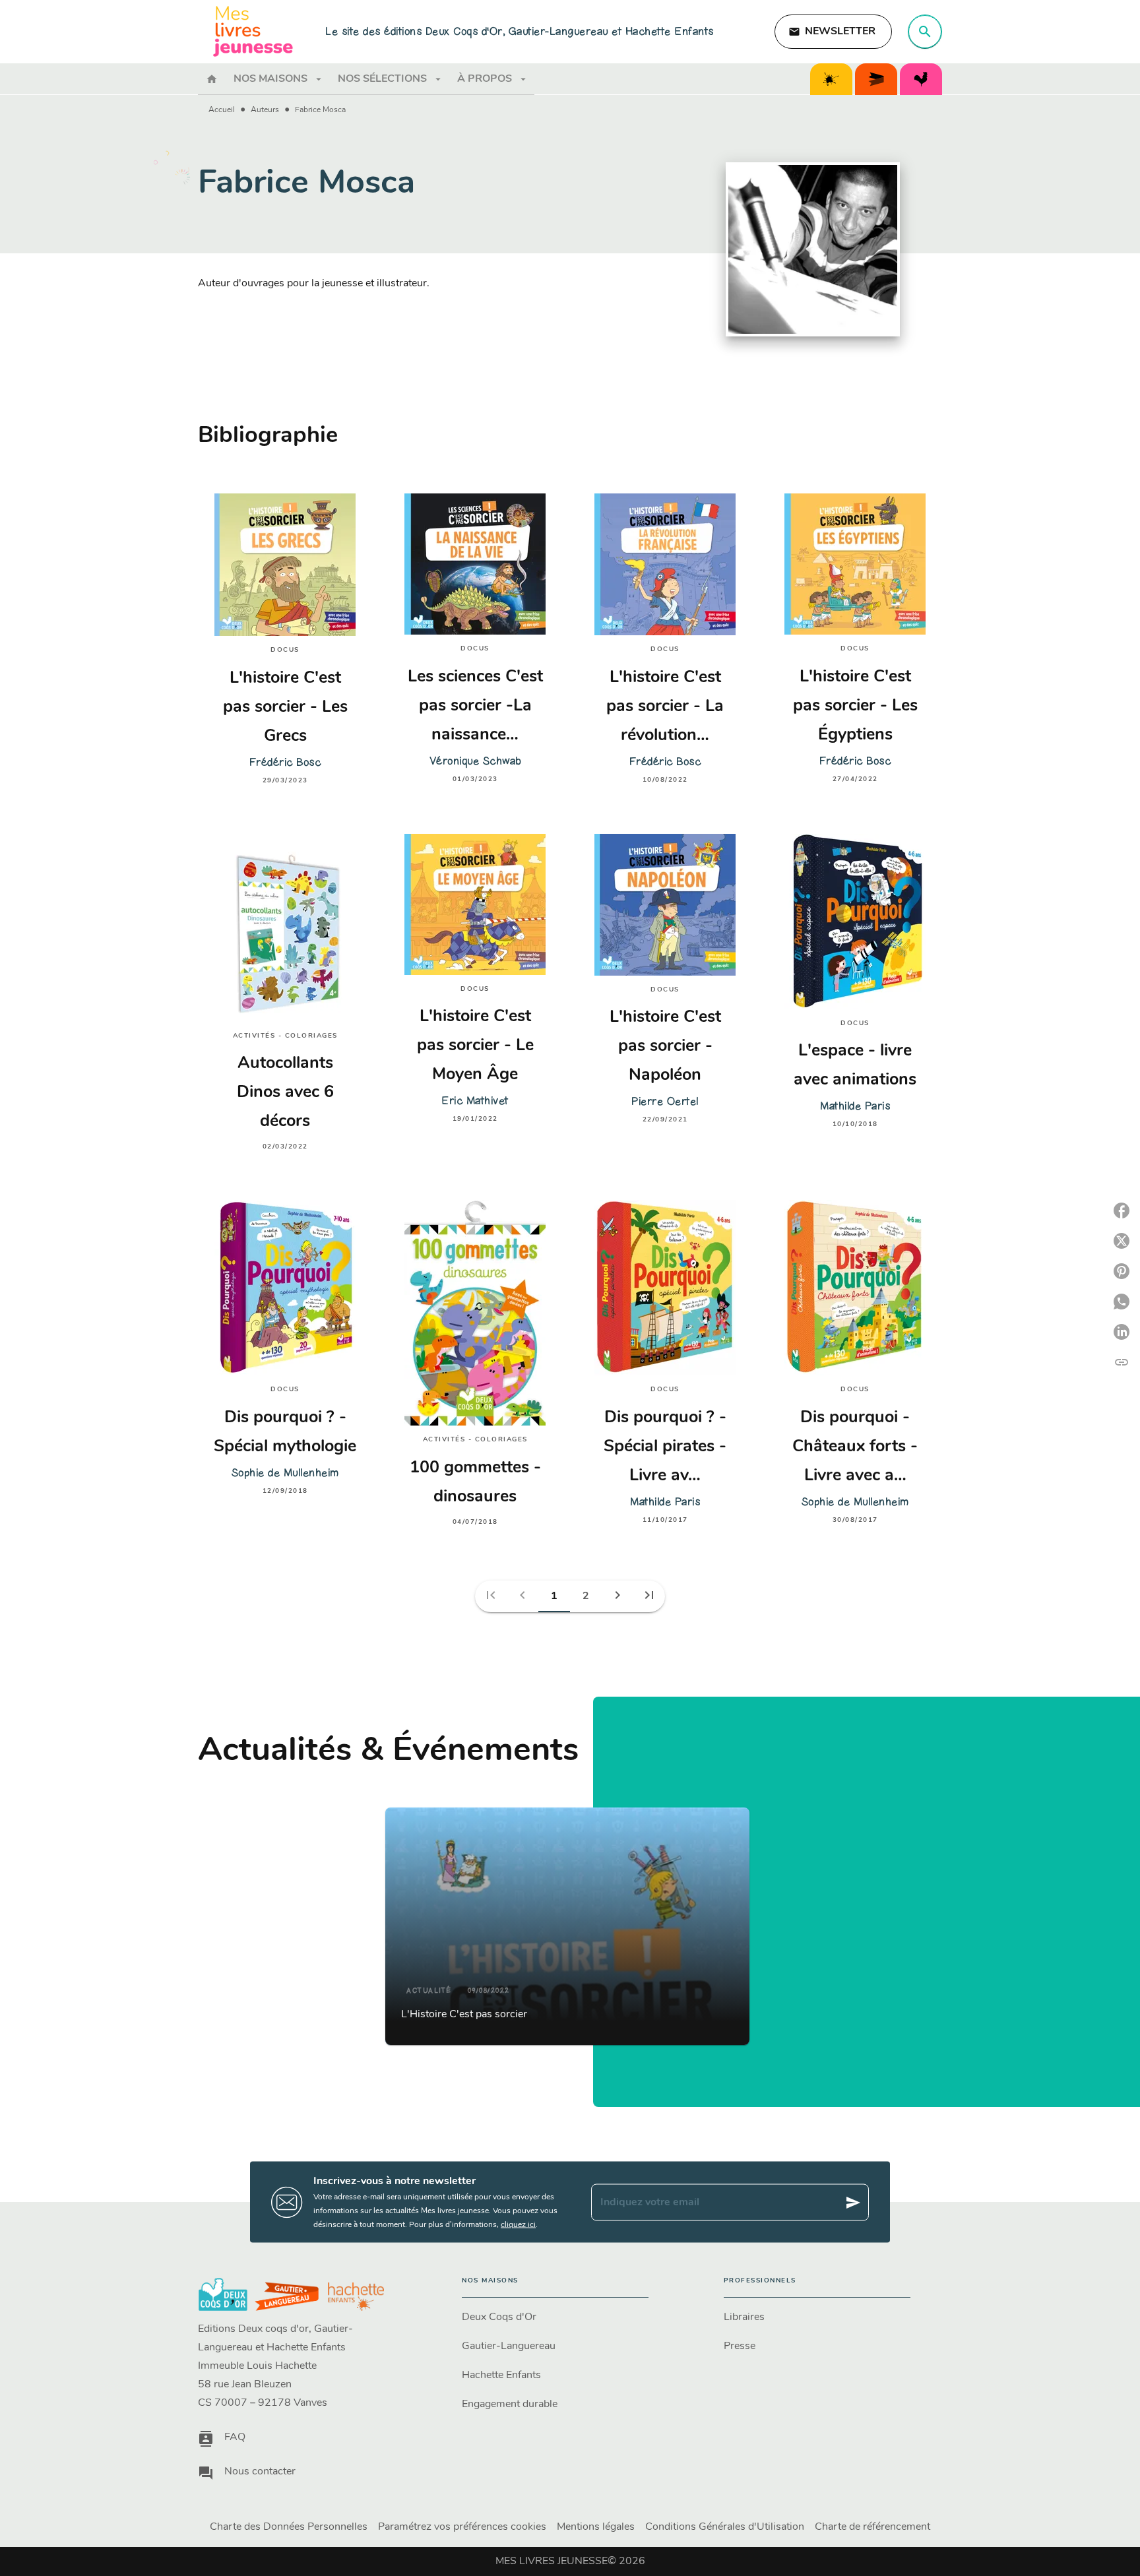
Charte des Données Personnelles (289, 2527)
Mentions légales (596, 2527)
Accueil (222, 110)
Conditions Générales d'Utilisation (725, 2527)
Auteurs (265, 110)
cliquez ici (518, 2225)
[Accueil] (253, 31)
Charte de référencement (872, 2527)
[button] (833, 32)
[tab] (212, 79)
